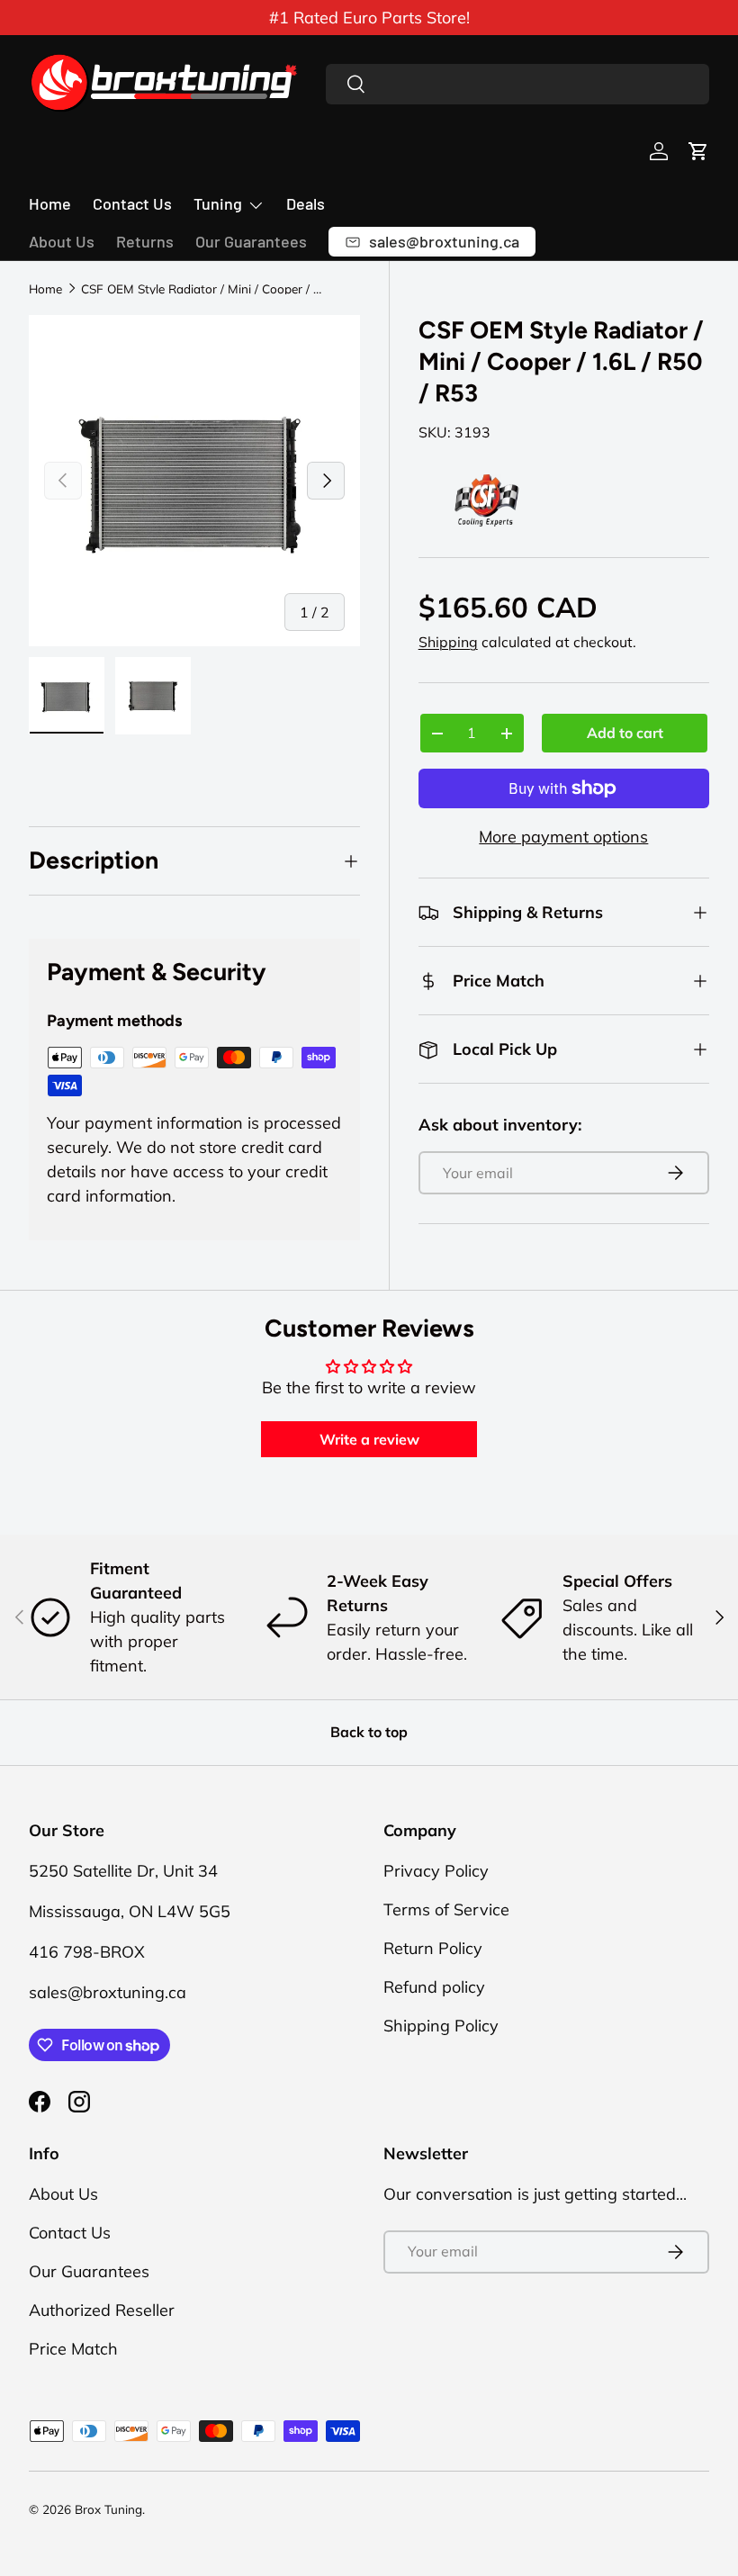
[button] (698, 151)
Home (50, 203)
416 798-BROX (87, 1952)
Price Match (73, 2349)
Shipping (448, 642)
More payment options (563, 837)
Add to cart (625, 733)
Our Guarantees (251, 241)
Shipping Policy (441, 2026)
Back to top (369, 1732)
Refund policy (434, 1987)
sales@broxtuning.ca (108, 1992)
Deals (306, 203)
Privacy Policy (436, 1871)
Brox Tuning (108, 2509)
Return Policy (433, 1948)
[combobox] (517, 84)
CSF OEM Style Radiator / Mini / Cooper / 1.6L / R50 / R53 (202, 289)
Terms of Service (446, 1909)
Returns (145, 241)
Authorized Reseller (102, 2310)
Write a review (369, 1439)
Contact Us (132, 203)
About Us (62, 241)
